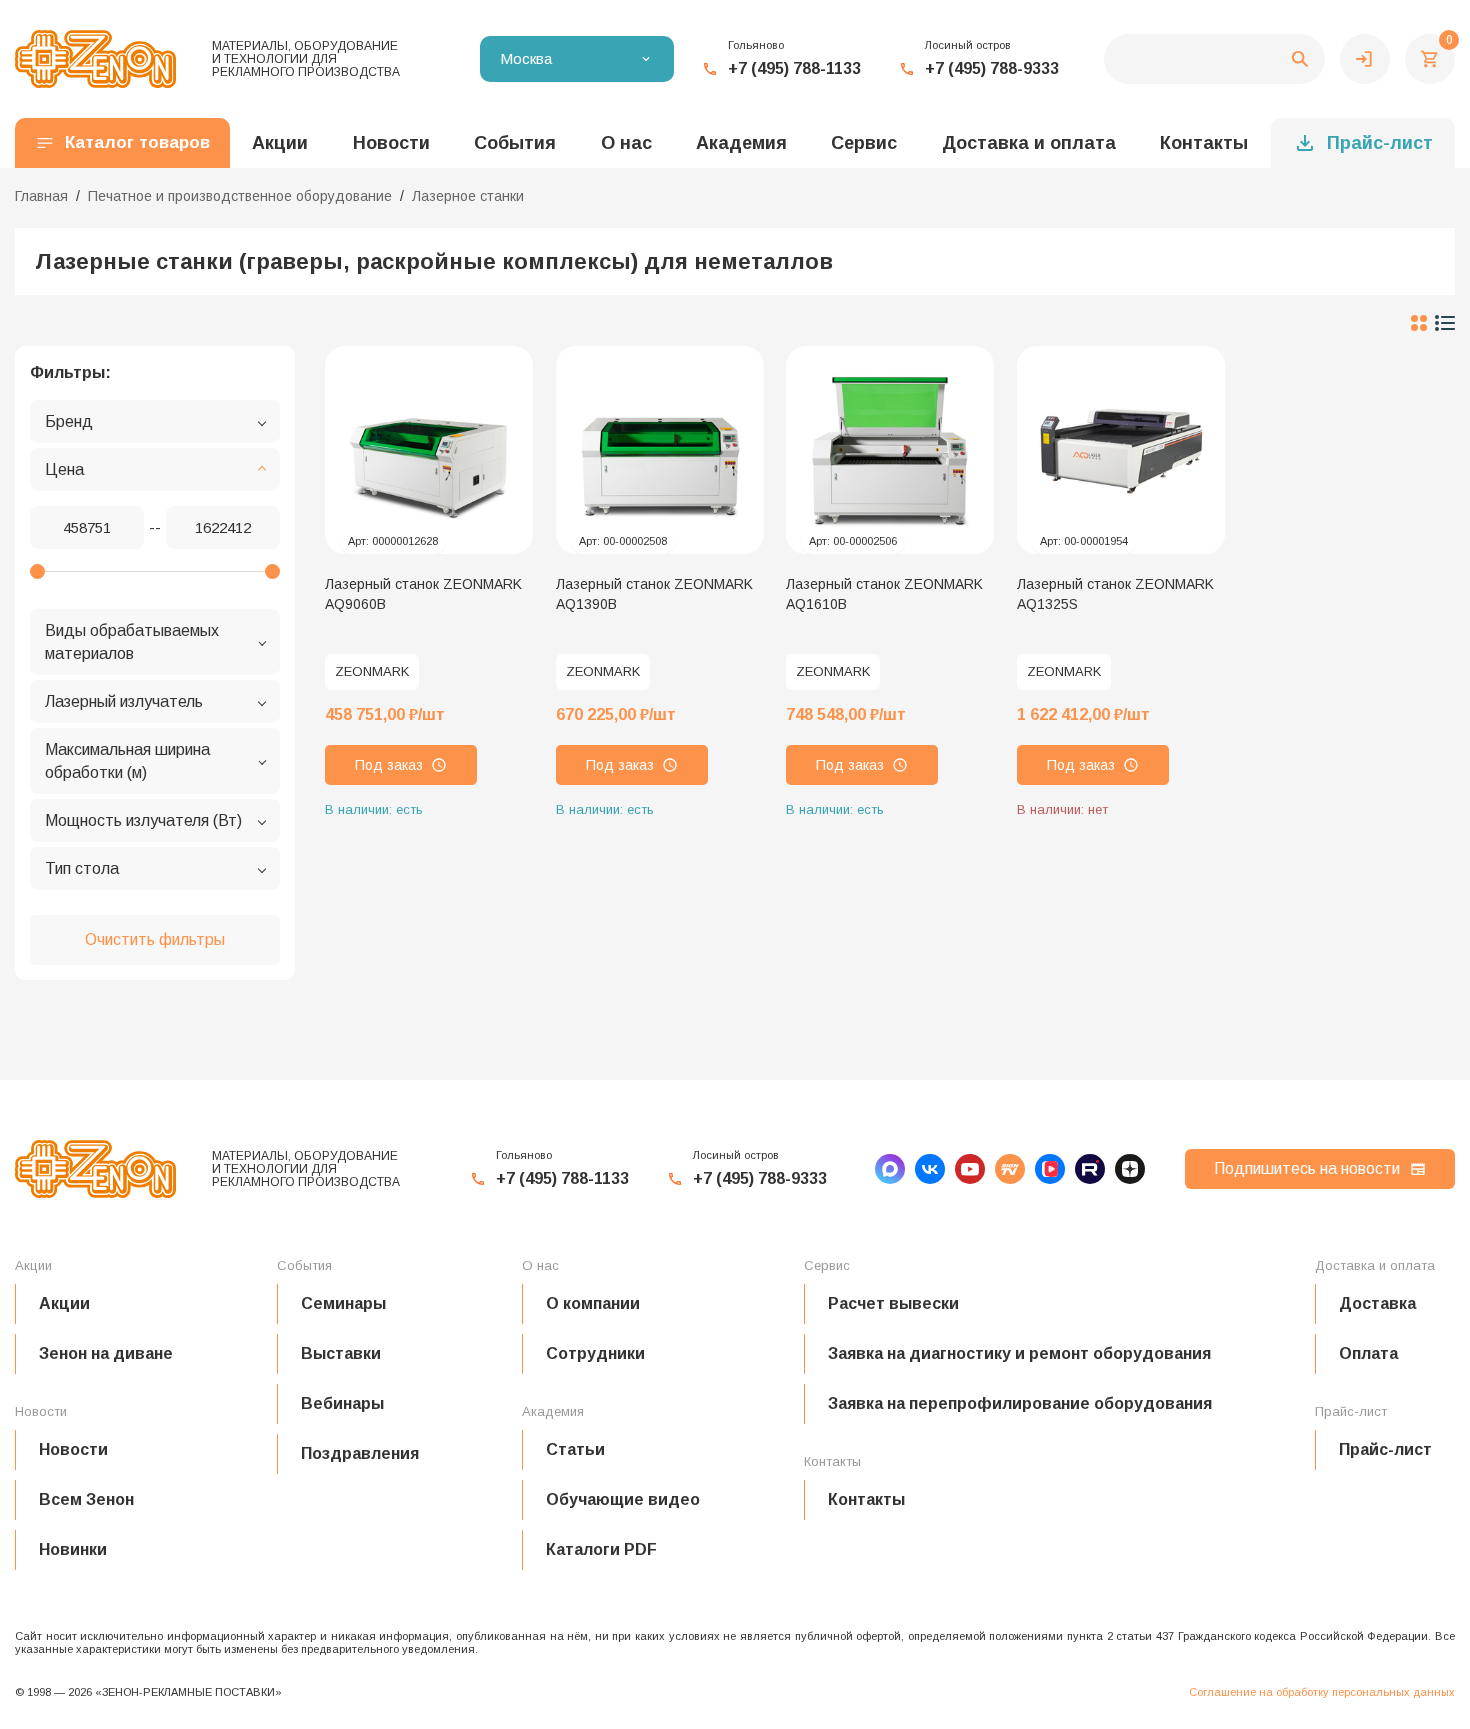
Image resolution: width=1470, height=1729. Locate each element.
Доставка (1377, 1303)
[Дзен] (1130, 1169)
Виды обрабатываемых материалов (132, 642)
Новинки (73, 1549)
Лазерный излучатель (124, 701)
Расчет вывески (893, 1303)
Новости (73, 1449)
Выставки (341, 1353)
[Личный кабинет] (1365, 59)
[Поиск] (1214, 59)
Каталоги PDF (601, 1549)
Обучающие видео (623, 1499)
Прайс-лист (1380, 143)
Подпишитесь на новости (1307, 1168)
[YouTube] (970, 1169)
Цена (64, 469)
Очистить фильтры (155, 939)
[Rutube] (1090, 1169)
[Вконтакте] (930, 1169)
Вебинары (342, 1403)
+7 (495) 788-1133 (794, 68)
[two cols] (1419, 323)
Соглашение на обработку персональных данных (1322, 1692)
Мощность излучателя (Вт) (143, 820)
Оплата (1368, 1353)
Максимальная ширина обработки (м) (127, 761)
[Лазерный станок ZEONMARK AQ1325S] (1121, 450)
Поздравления (360, 1453)
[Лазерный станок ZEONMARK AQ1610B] (890, 450)
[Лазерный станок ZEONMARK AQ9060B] (429, 450)
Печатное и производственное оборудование (240, 196)
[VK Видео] (1050, 1169)
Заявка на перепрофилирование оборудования (1020, 1403)
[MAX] (890, 1169)
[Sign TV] (1010, 1169)
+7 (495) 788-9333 (992, 68)
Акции (64, 1303)
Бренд (69, 421)
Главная (41, 196)
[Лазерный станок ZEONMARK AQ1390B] (660, 450)
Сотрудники (595, 1353)
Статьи (575, 1449)
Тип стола (82, 868)
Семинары (343, 1303)
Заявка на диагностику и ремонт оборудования (1019, 1353)
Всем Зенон (86, 1499)
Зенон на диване (106, 1353)
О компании (593, 1303)
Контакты (1204, 143)
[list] (1445, 323)
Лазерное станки (468, 196)
